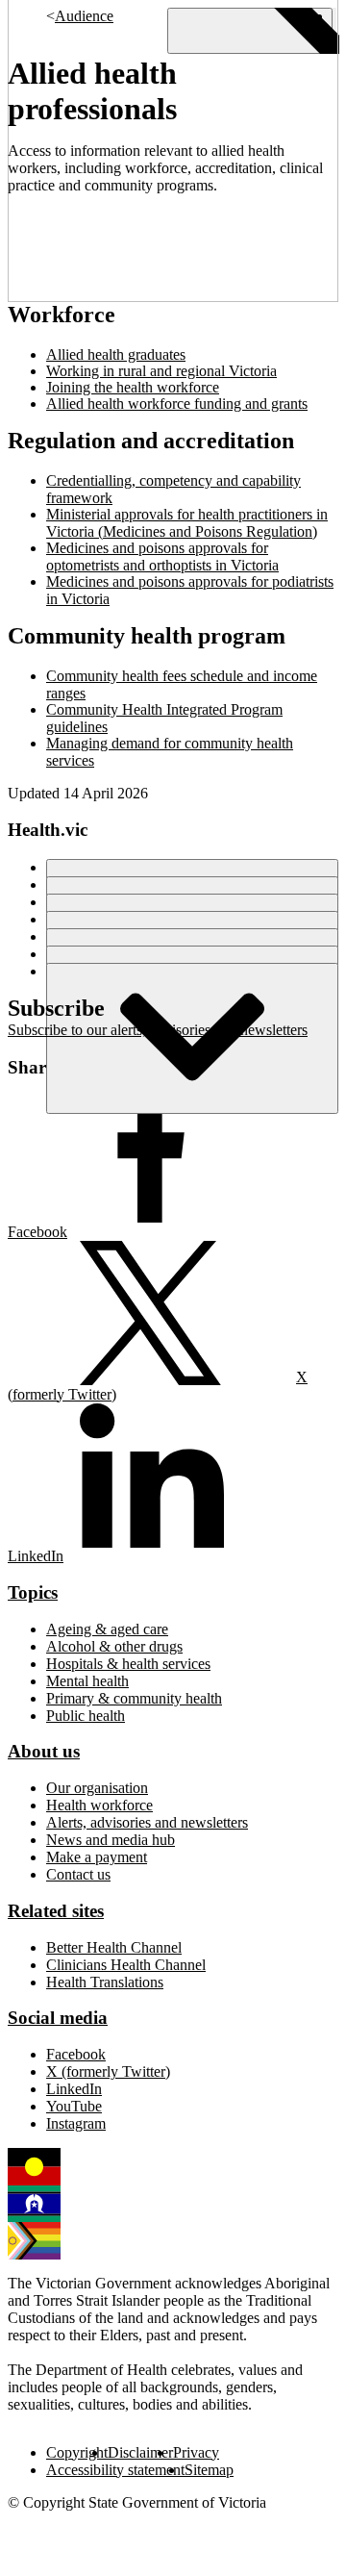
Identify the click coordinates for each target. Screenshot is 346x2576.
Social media (58, 2018)
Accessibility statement (115, 2470)
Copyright (77, 2452)
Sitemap (209, 2470)
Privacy (196, 2452)
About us (44, 1751)
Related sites (56, 1911)
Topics (33, 1592)
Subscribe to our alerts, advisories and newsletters (158, 1030)
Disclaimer (140, 2452)
